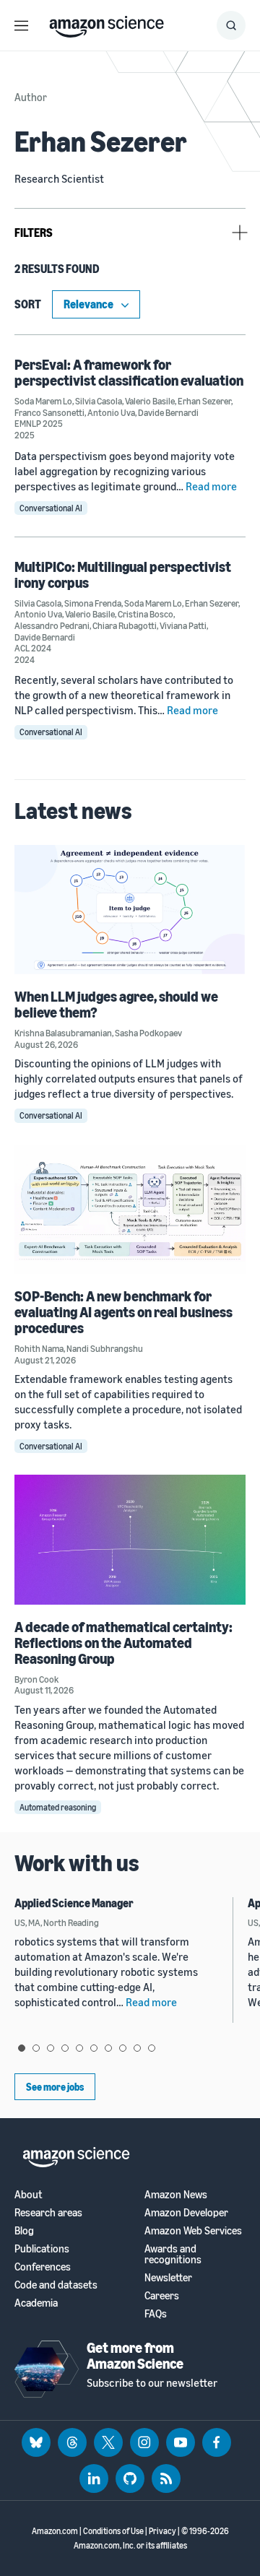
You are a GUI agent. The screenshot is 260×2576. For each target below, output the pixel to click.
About (29, 2194)
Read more (211, 486)
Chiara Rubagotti (125, 625)
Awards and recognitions (173, 2254)
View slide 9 (137, 2048)
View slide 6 (94, 2048)
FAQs (156, 2313)
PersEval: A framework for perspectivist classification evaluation (129, 372)
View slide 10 (152, 2048)
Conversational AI (51, 508)
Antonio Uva (111, 412)
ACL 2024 (33, 648)
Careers (162, 2295)
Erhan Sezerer (204, 401)
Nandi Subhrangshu (105, 1348)
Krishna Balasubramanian (63, 1033)
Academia (36, 2303)
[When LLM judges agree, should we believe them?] (130, 910)
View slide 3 (51, 2048)
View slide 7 (108, 2048)
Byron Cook (36, 1679)
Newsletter (168, 2277)
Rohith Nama (39, 1348)
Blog (24, 2230)
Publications (42, 2248)
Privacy (162, 2531)
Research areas (48, 2212)
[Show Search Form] (231, 25)
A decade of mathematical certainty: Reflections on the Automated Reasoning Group (123, 1643)
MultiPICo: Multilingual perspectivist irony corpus (123, 574)
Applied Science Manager (74, 1903)
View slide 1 (22, 2048)
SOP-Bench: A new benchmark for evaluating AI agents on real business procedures (123, 1312)
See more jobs (55, 2087)
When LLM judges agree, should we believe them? (116, 1004)
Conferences (43, 2267)
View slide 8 (123, 2048)
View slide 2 (36, 2048)
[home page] (107, 23)
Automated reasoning (58, 1807)
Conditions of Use (113, 2531)
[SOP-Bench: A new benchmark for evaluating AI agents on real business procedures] (130, 1209)
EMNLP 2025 (39, 423)
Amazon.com (55, 2531)
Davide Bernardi (168, 412)
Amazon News (176, 2194)
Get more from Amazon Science (135, 2355)
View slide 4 (65, 2048)
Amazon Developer (186, 2212)
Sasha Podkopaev (148, 1033)
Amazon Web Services (193, 2230)
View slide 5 (79, 2048)
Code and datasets (56, 2285)
